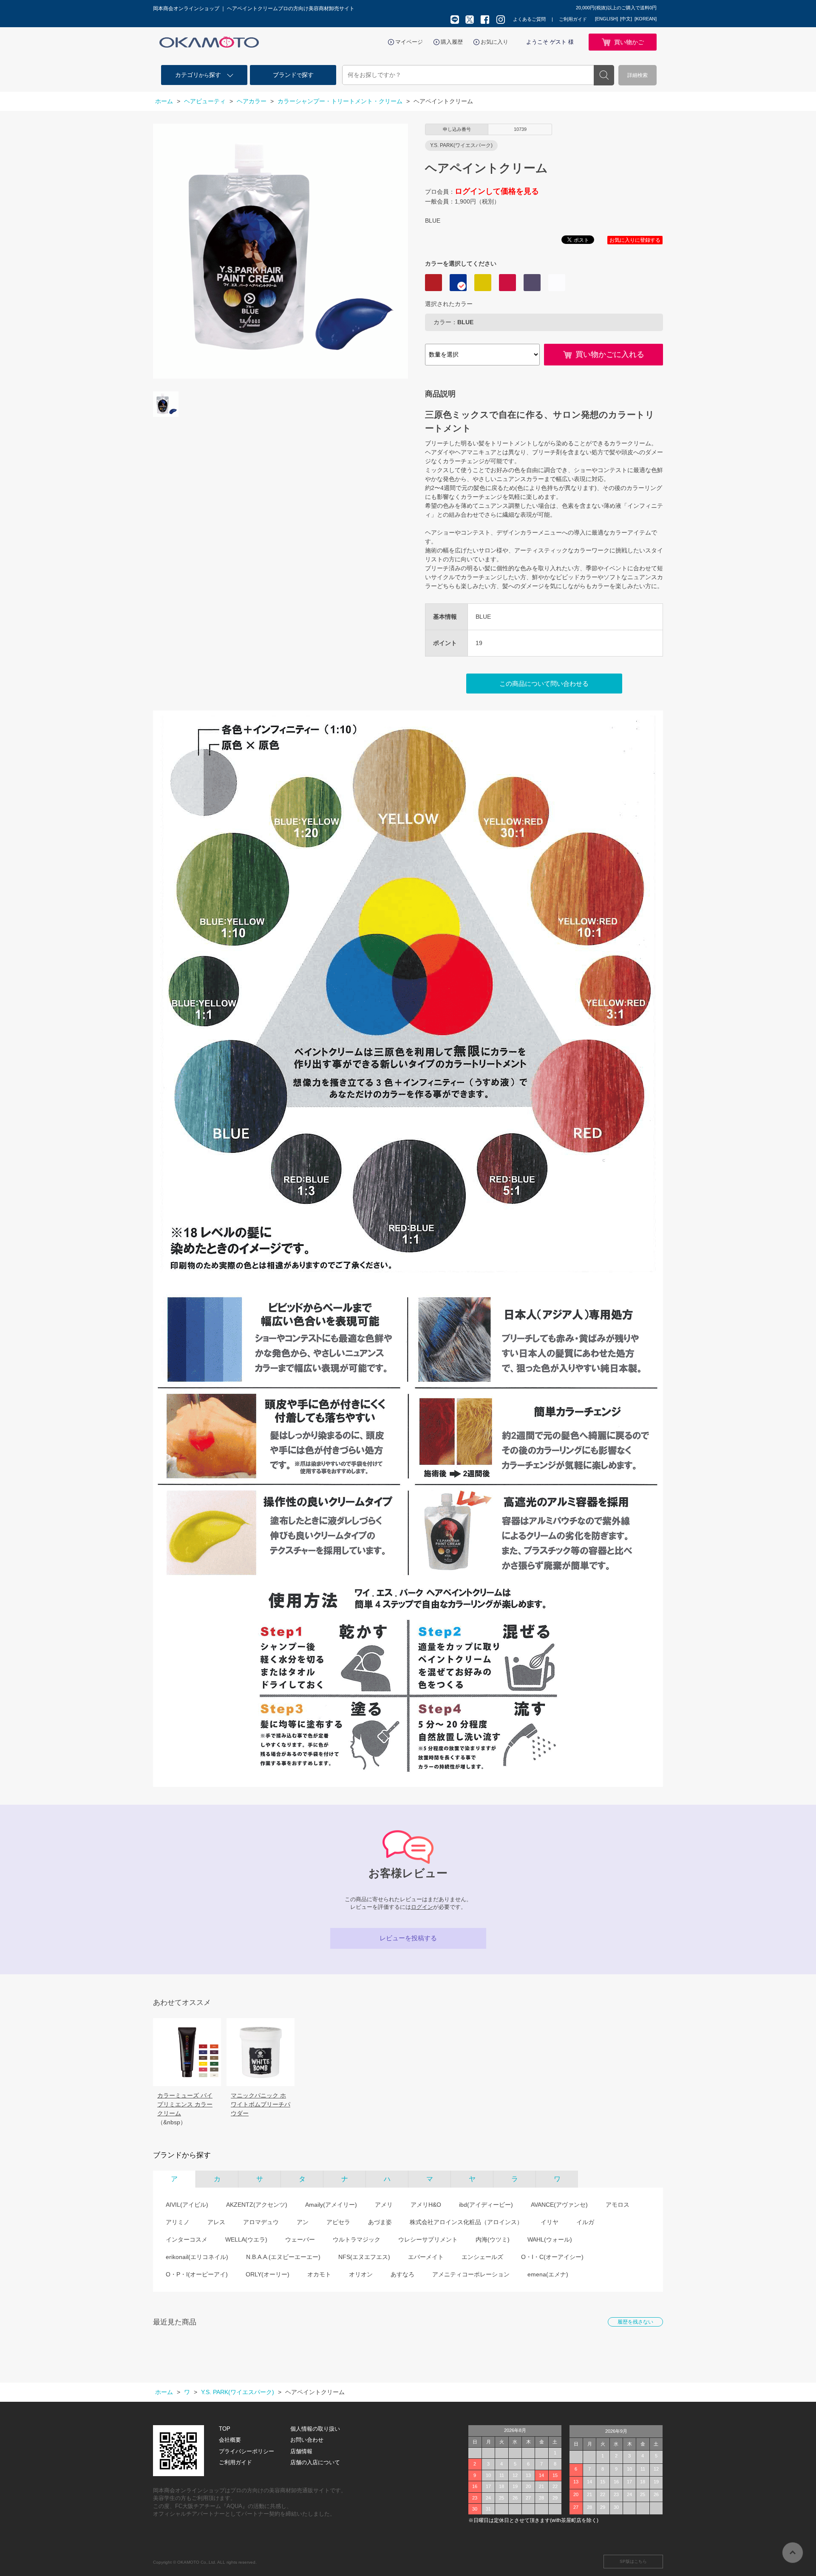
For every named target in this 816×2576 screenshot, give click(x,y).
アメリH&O (426, 2205)
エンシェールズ (482, 2257)
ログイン (422, 1907)
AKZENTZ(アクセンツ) (257, 2205)
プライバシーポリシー (246, 2451)
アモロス (618, 2205)
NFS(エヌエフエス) (364, 2257)
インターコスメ (187, 2239)
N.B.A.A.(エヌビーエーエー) (283, 2257)
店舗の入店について (315, 2462)
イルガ (585, 2222)
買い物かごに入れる (610, 354)
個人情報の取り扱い (315, 2429)
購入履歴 (452, 42)
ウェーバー (300, 2239)
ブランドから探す (182, 2155)
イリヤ (550, 2222)
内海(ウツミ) (493, 2239)
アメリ (384, 2205)
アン (303, 2222)
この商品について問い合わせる (544, 684)
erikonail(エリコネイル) (197, 2257)
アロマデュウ (261, 2222)
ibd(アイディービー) (486, 2205)
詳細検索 (637, 75)
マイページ (409, 42)
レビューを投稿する (408, 1938)
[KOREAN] (646, 19)
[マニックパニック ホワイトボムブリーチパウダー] (261, 2052)
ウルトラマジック (357, 2239)
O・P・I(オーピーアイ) (197, 2274)
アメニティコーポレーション (471, 2274)
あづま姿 (380, 2222)
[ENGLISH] (606, 19)
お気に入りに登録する (635, 240)
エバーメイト (426, 2257)
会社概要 (230, 2440)
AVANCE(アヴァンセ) (559, 2205)
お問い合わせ (307, 2440)
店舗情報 (301, 2451)
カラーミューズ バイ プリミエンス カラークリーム (185, 2104)
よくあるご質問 (529, 19)
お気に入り (494, 42)
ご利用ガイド (573, 19)
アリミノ (178, 2222)
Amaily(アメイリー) (331, 2205)
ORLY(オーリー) (268, 2274)
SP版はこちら (633, 2561)
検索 (604, 75)
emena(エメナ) (548, 2274)
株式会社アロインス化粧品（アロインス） (466, 2222)
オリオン (361, 2274)
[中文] (626, 19)
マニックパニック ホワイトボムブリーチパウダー (261, 2104)
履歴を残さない (635, 2322)
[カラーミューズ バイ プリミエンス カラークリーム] (187, 2052)
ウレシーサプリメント (428, 2239)
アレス (216, 2222)
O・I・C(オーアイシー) (552, 2257)
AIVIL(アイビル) (187, 2205)
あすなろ (402, 2274)
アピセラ (338, 2222)
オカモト (319, 2274)
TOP (225, 2429)
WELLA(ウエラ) (246, 2239)
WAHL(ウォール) (550, 2239)
